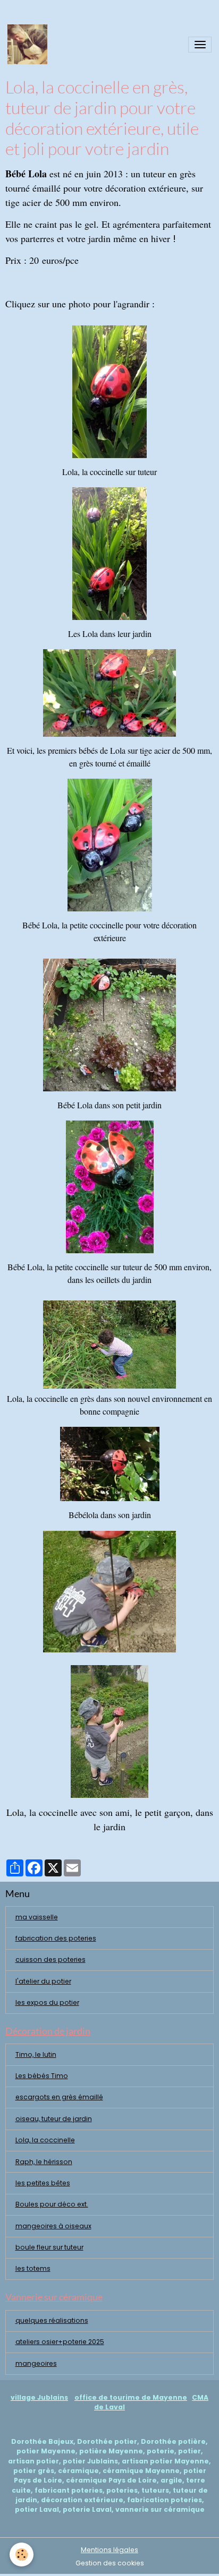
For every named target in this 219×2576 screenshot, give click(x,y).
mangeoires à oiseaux (53, 2226)
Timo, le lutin (36, 2054)
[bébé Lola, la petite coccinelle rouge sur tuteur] (109, 1187)
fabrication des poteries (56, 1938)
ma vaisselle (37, 1917)
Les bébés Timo (42, 2076)
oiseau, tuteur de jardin (54, 2119)
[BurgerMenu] (200, 45)
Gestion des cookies (110, 2563)
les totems (33, 2268)
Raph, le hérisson (44, 2162)
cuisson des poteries (50, 1959)
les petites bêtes (43, 2183)
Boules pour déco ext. (52, 2204)
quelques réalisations (52, 2320)
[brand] (29, 44)
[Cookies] (22, 2555)
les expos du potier (47, 2002)
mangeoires (36, 2363)
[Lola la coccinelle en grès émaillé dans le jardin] (109, 1731)
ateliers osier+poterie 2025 (60, 2342)
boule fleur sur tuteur (49, 2247)
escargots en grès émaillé (59, 2097)
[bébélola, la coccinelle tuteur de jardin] (109, 1464)
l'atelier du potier (43, 1981)
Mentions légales (109, 2550)
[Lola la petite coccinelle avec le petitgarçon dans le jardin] (109, 1592)
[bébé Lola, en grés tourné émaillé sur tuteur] (109, 845)
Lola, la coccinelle (45, 2140)
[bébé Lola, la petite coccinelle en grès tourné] (109, 693)
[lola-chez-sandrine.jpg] (109, 1025)
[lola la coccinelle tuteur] (109, 392)
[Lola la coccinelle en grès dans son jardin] (109, 1345)
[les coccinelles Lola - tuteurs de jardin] (109, 554)
